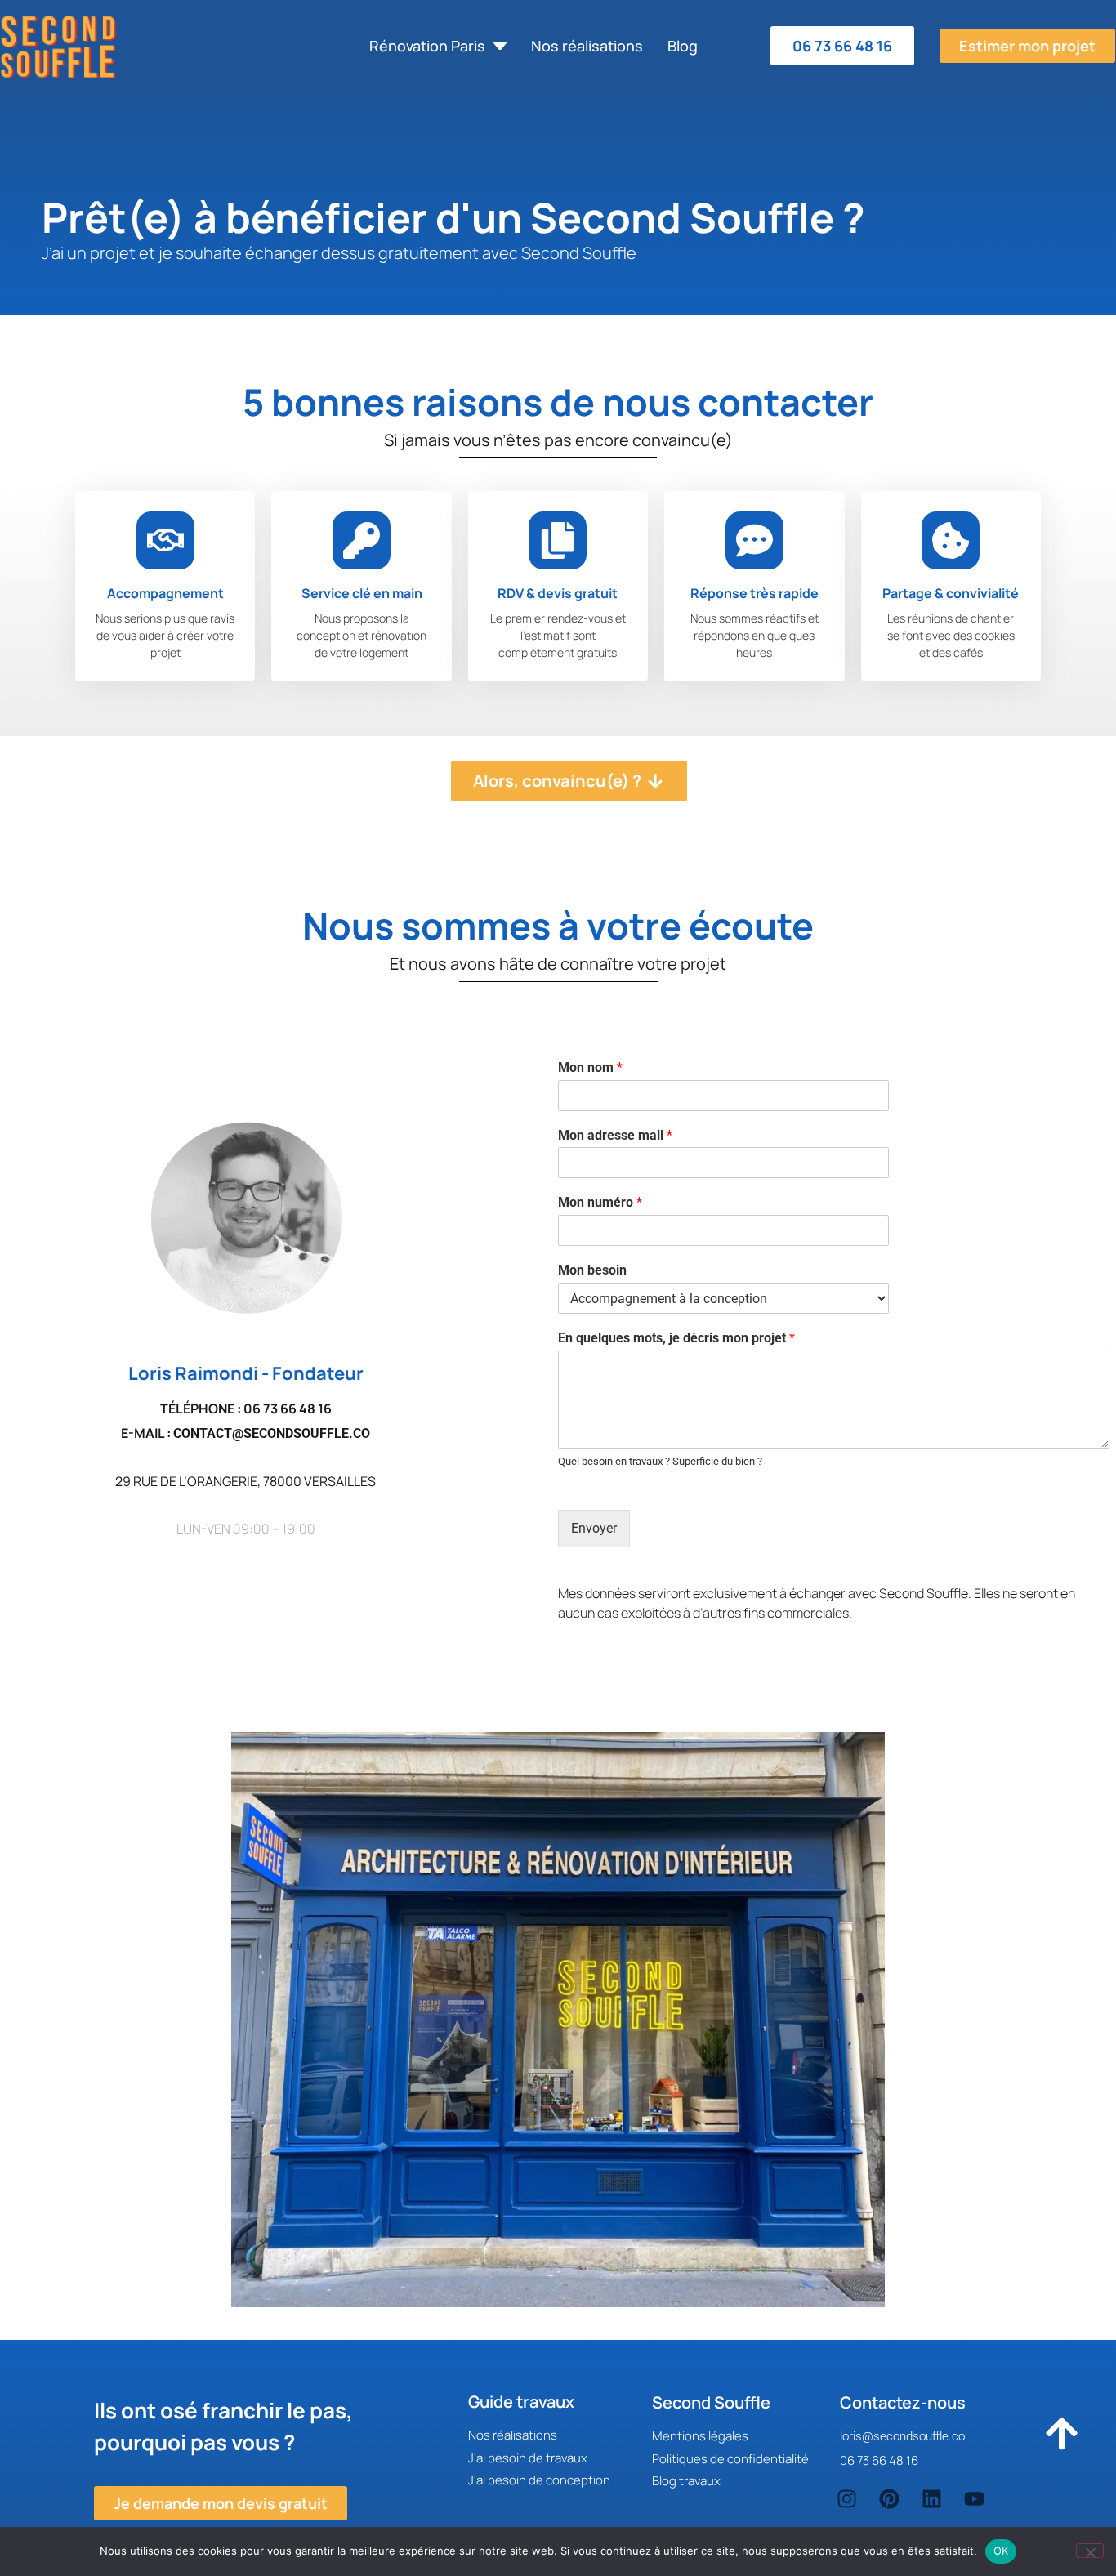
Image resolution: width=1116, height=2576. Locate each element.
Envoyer (594, 1528)
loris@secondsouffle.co (902, 2436)
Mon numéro (600, 1202)
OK (1001, 2551)
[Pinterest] (889, 2499)
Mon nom (590, 1067)
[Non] (1090, 2551)
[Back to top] (1061, 2439)
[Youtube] (974, 2499)
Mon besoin (592, 1270)
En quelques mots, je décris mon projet (676, 1338)
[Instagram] (847, 2499)
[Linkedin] (932, 2499)
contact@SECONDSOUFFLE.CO (272, 1433)
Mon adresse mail (615, 1135)
